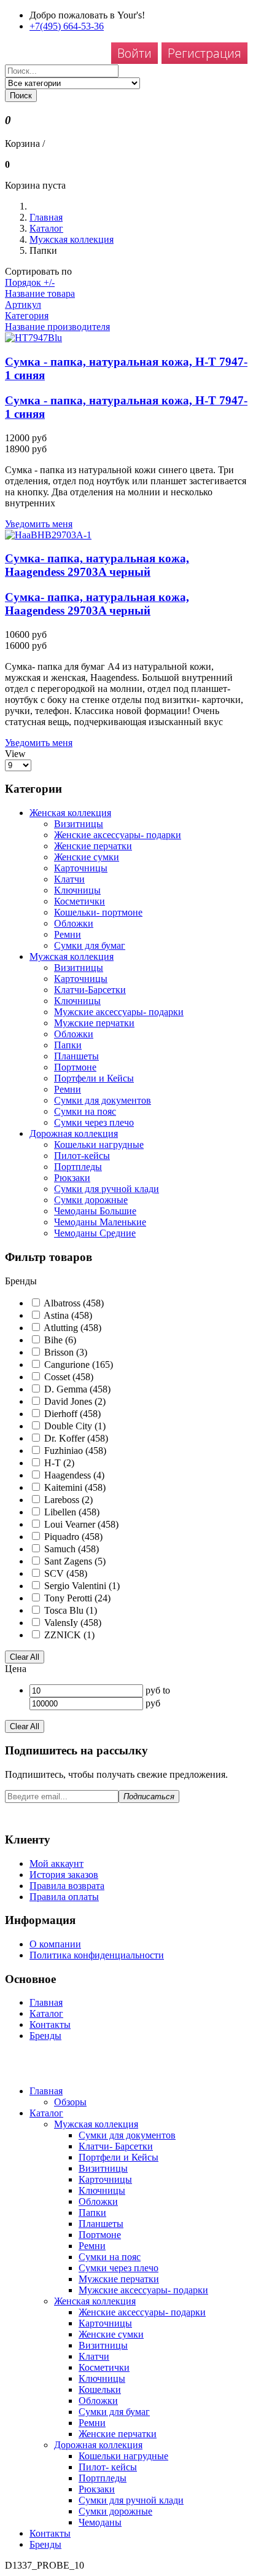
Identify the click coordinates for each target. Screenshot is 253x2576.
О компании (55, 1944)
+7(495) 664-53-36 (67, 26)
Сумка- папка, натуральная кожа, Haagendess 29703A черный (97, 565)
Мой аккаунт (56, 1863)
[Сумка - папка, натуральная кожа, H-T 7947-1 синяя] (126, 338)
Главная (46, 217)
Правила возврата (67, 1886)
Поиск (21, 96)
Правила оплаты (64, 1897)
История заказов (64, 1875)
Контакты (50, 2024)
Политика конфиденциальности (97, 1955)
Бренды (45, 2036)
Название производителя (57, 327)
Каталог (46, 228)
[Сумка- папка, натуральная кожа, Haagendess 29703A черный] (126, 535)
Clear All (25, 1657)
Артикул (23, 304)
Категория (27, 316)
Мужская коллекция (72, 239)
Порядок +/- (30, 282)
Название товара (40, 293)
